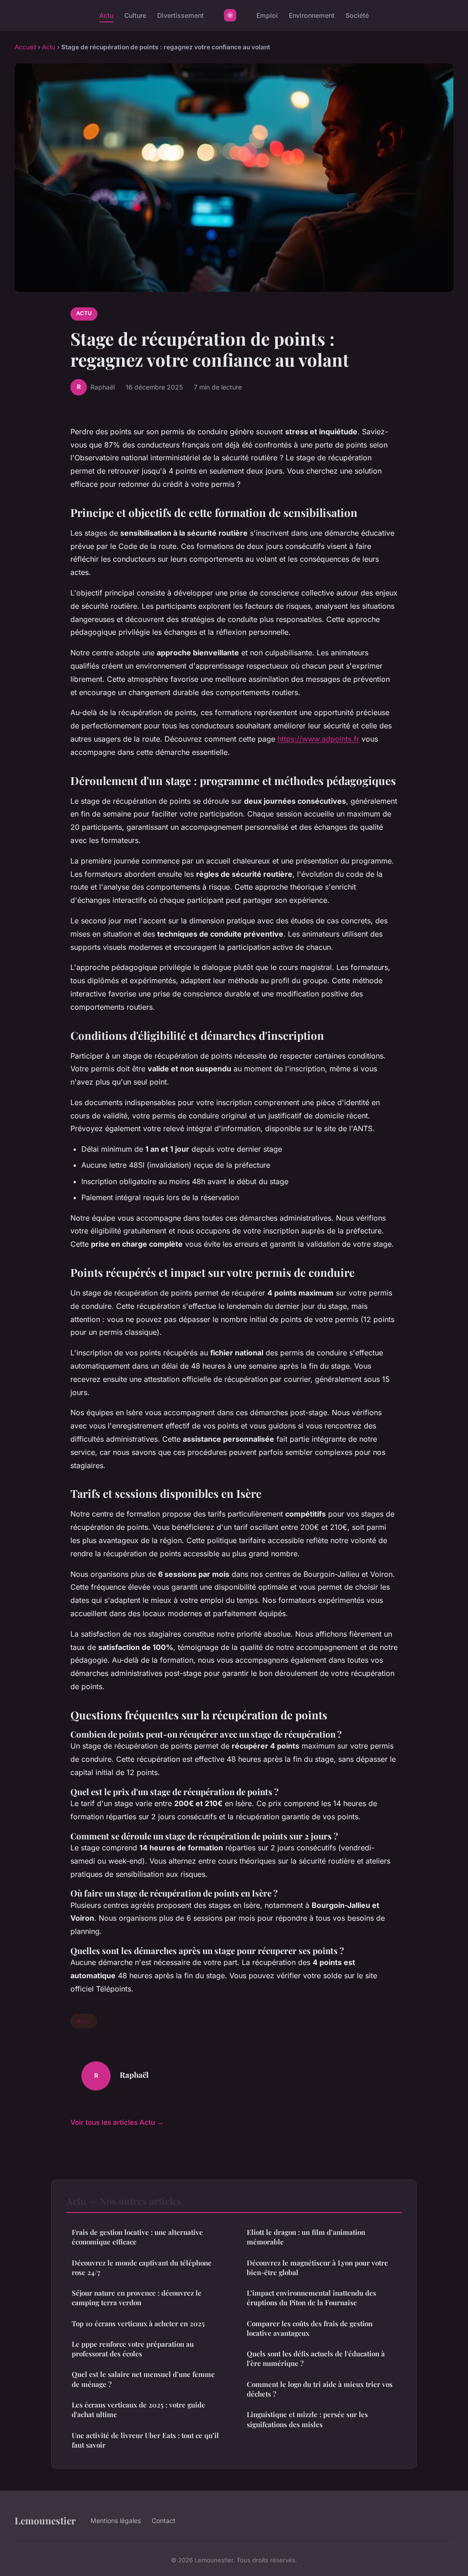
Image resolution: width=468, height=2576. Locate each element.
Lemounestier (45, 2520)
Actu (106, 15)
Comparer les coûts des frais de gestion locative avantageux (310, 2328)
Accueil (25, 47)
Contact (164, 2521)
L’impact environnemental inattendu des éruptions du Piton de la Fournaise (311, 2298)
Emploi (267, 15)
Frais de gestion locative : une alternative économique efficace (137, 2237)
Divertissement (181, 15)
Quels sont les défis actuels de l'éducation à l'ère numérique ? (316, 2358)
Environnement (312, 15)
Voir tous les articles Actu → (117, 2122)
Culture (135, 15)
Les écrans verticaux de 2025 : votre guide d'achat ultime (138, 2410)
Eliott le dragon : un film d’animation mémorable (306, 2237)
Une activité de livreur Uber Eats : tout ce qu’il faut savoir (145, 2440)
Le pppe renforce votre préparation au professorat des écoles (133, 2349)
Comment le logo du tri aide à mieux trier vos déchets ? (320, 2389)
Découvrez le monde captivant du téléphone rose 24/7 (142, 2268)
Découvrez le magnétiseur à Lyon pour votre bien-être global (317, 2268)
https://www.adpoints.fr (318, 739)
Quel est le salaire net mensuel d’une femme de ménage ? (143, 2379)
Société (357, 15)
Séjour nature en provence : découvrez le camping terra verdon (137, 2298)
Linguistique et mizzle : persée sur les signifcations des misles (307, 2419)
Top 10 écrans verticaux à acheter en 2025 (138, 2323)
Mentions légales (116, 2521)
